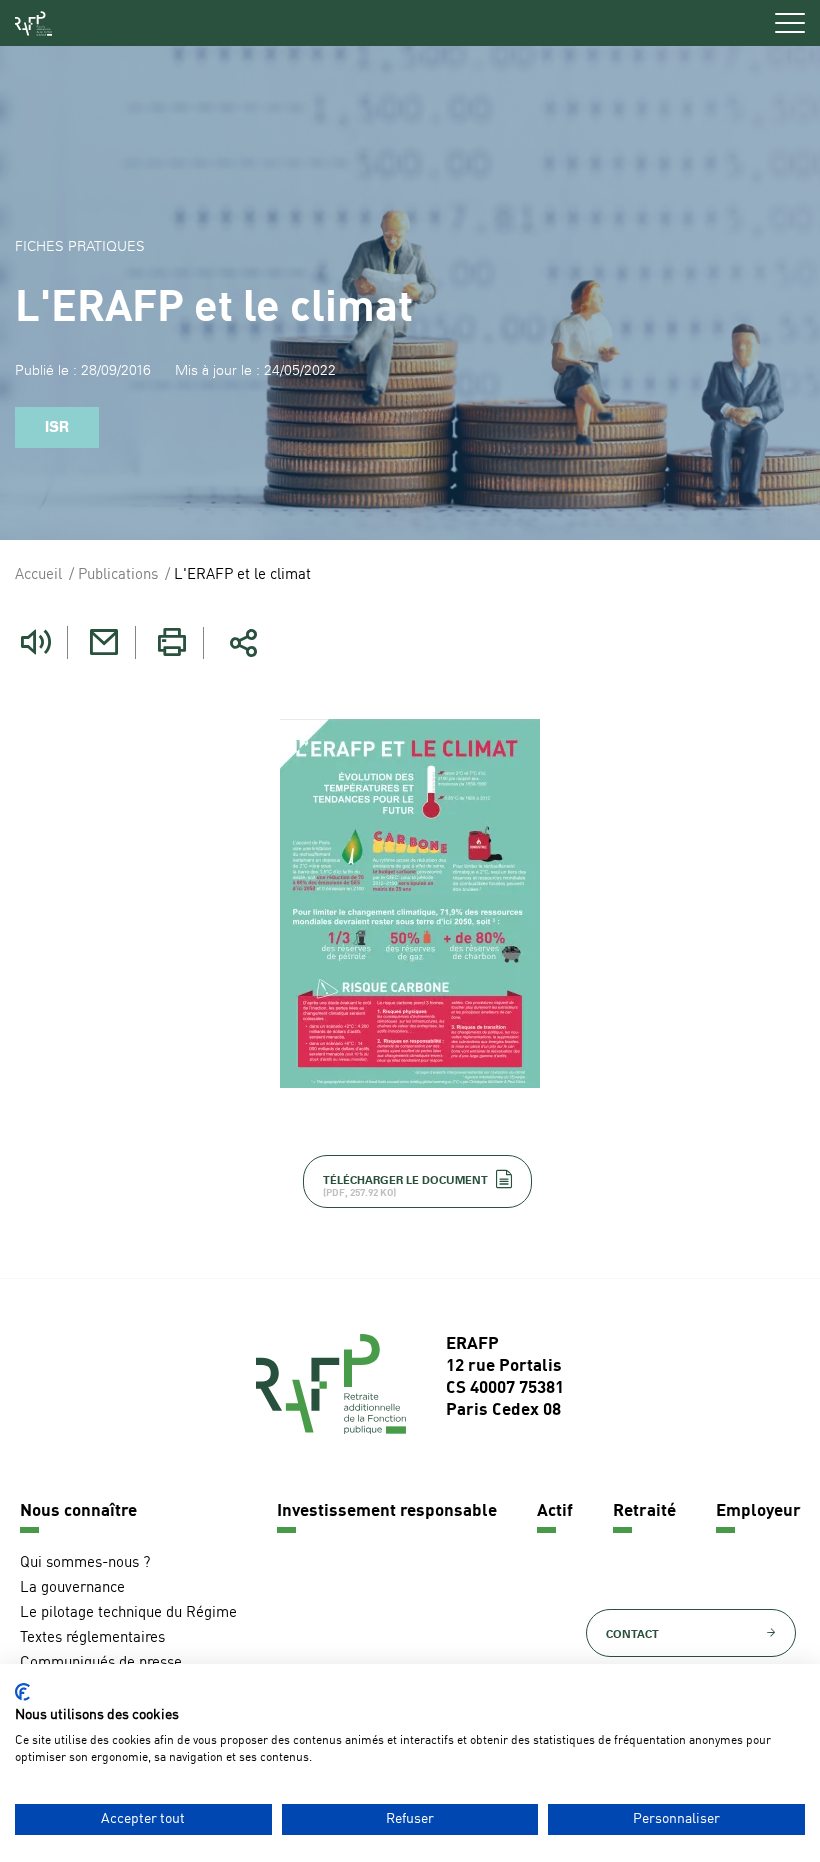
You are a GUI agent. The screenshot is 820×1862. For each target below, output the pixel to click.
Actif (555, 1511)
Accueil (38, 575)
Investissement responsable (387, 1511)
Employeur (758, 1511)
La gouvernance (72, 1588)
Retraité (644, 1511)
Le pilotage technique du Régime (128, 1613)
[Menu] (790, 23)
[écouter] (36, 642)
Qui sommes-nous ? (85, 1563)
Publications (118, 575)
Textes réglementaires (92, 1638)
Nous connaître (78, 1511)
